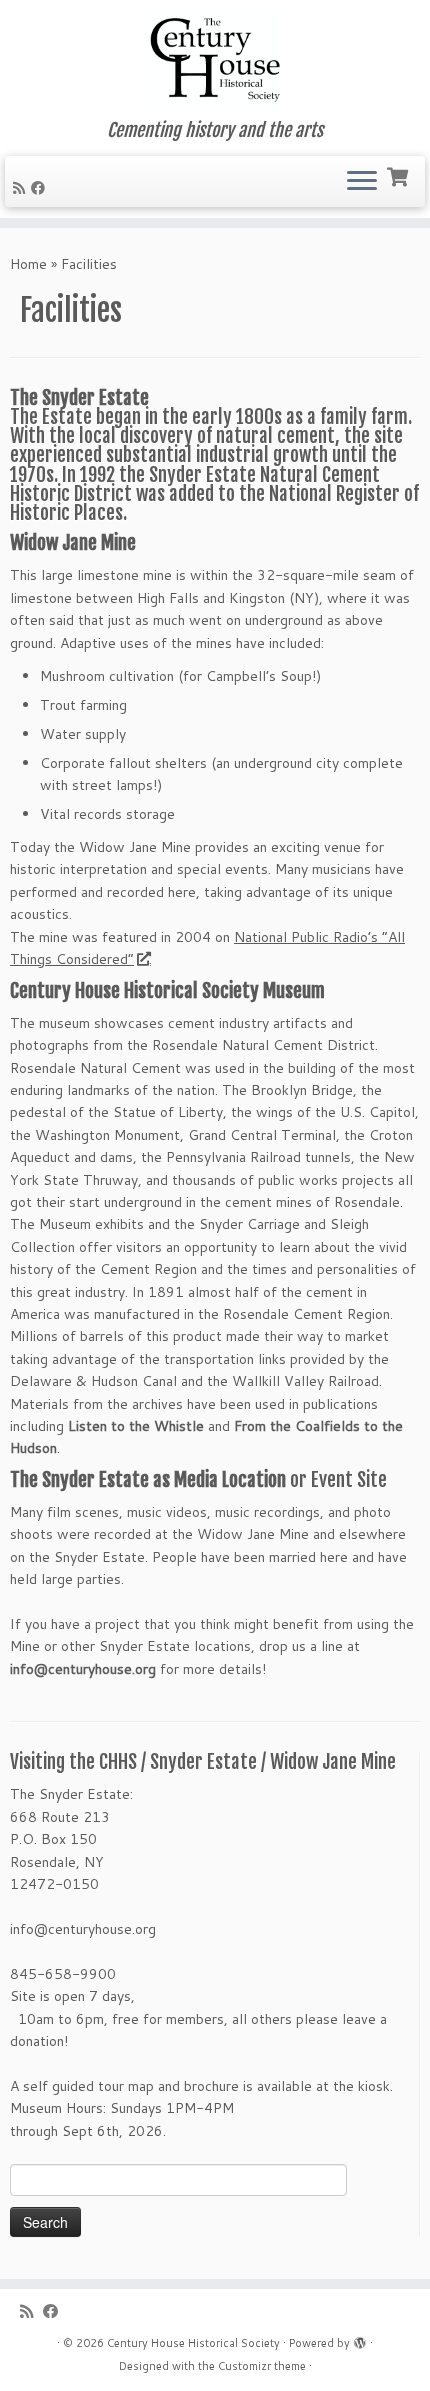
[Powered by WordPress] (360, 2339)
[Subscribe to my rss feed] (22, 188)
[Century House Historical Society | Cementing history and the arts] (215, 60)
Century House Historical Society (193, 2343)
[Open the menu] (362, 182)
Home (28, 264)
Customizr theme (262, 2366)
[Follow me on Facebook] (41, 188)
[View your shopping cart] (399, 175)
